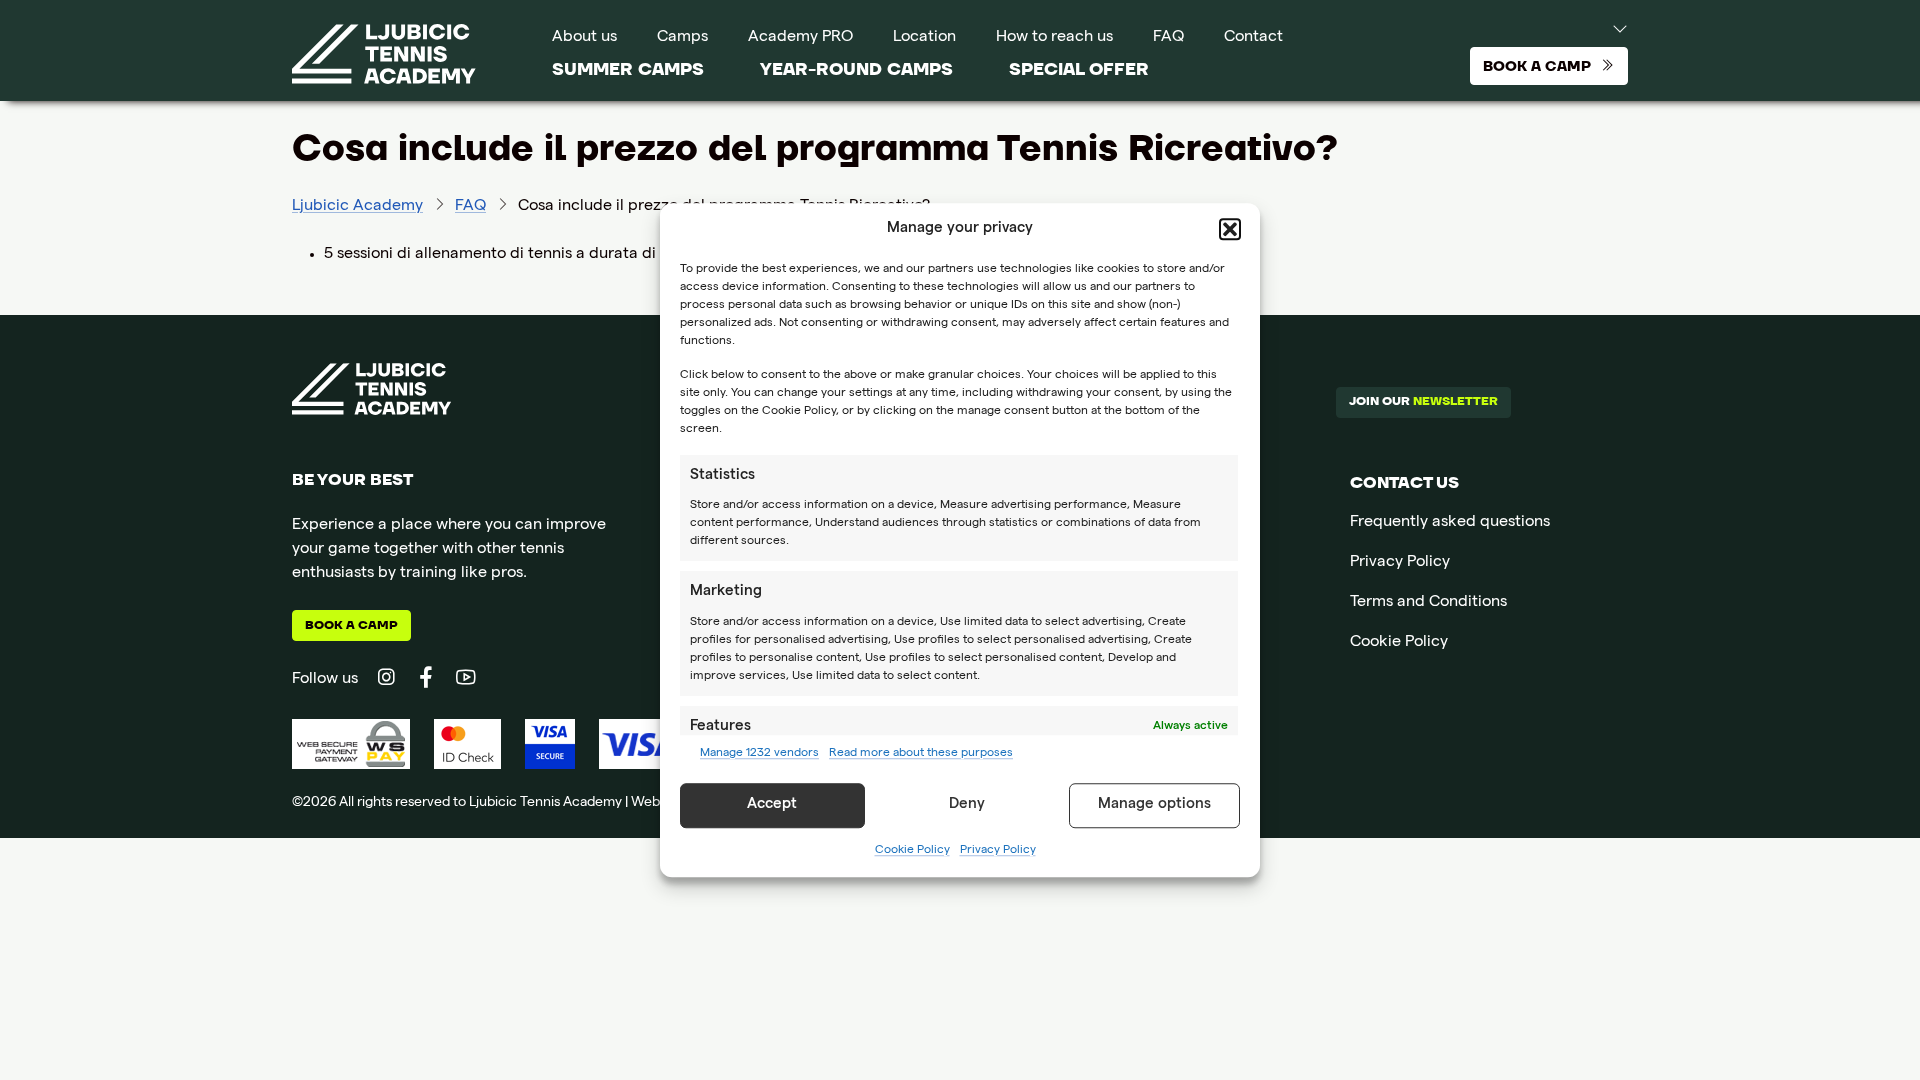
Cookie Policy (912, 851)
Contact (1253, 38)
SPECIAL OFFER (1079, 69)
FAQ (1168, 38)
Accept (772, 805)
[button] (1230, 230)
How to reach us (1054, 38)
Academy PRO (800, 38)
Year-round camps (856, 69)
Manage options (1154, 805)
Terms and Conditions (1428, 603)
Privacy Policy (998, 851)
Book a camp (351, 625)
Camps (682, 38)
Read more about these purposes (921, 754)
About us (584, 38)
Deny (967, 805)
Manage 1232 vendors (759, 754)
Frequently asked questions (1450, 523)
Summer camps (628, 69)
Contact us (1404, 483)
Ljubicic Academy (357, 207)
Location (924, 38)
